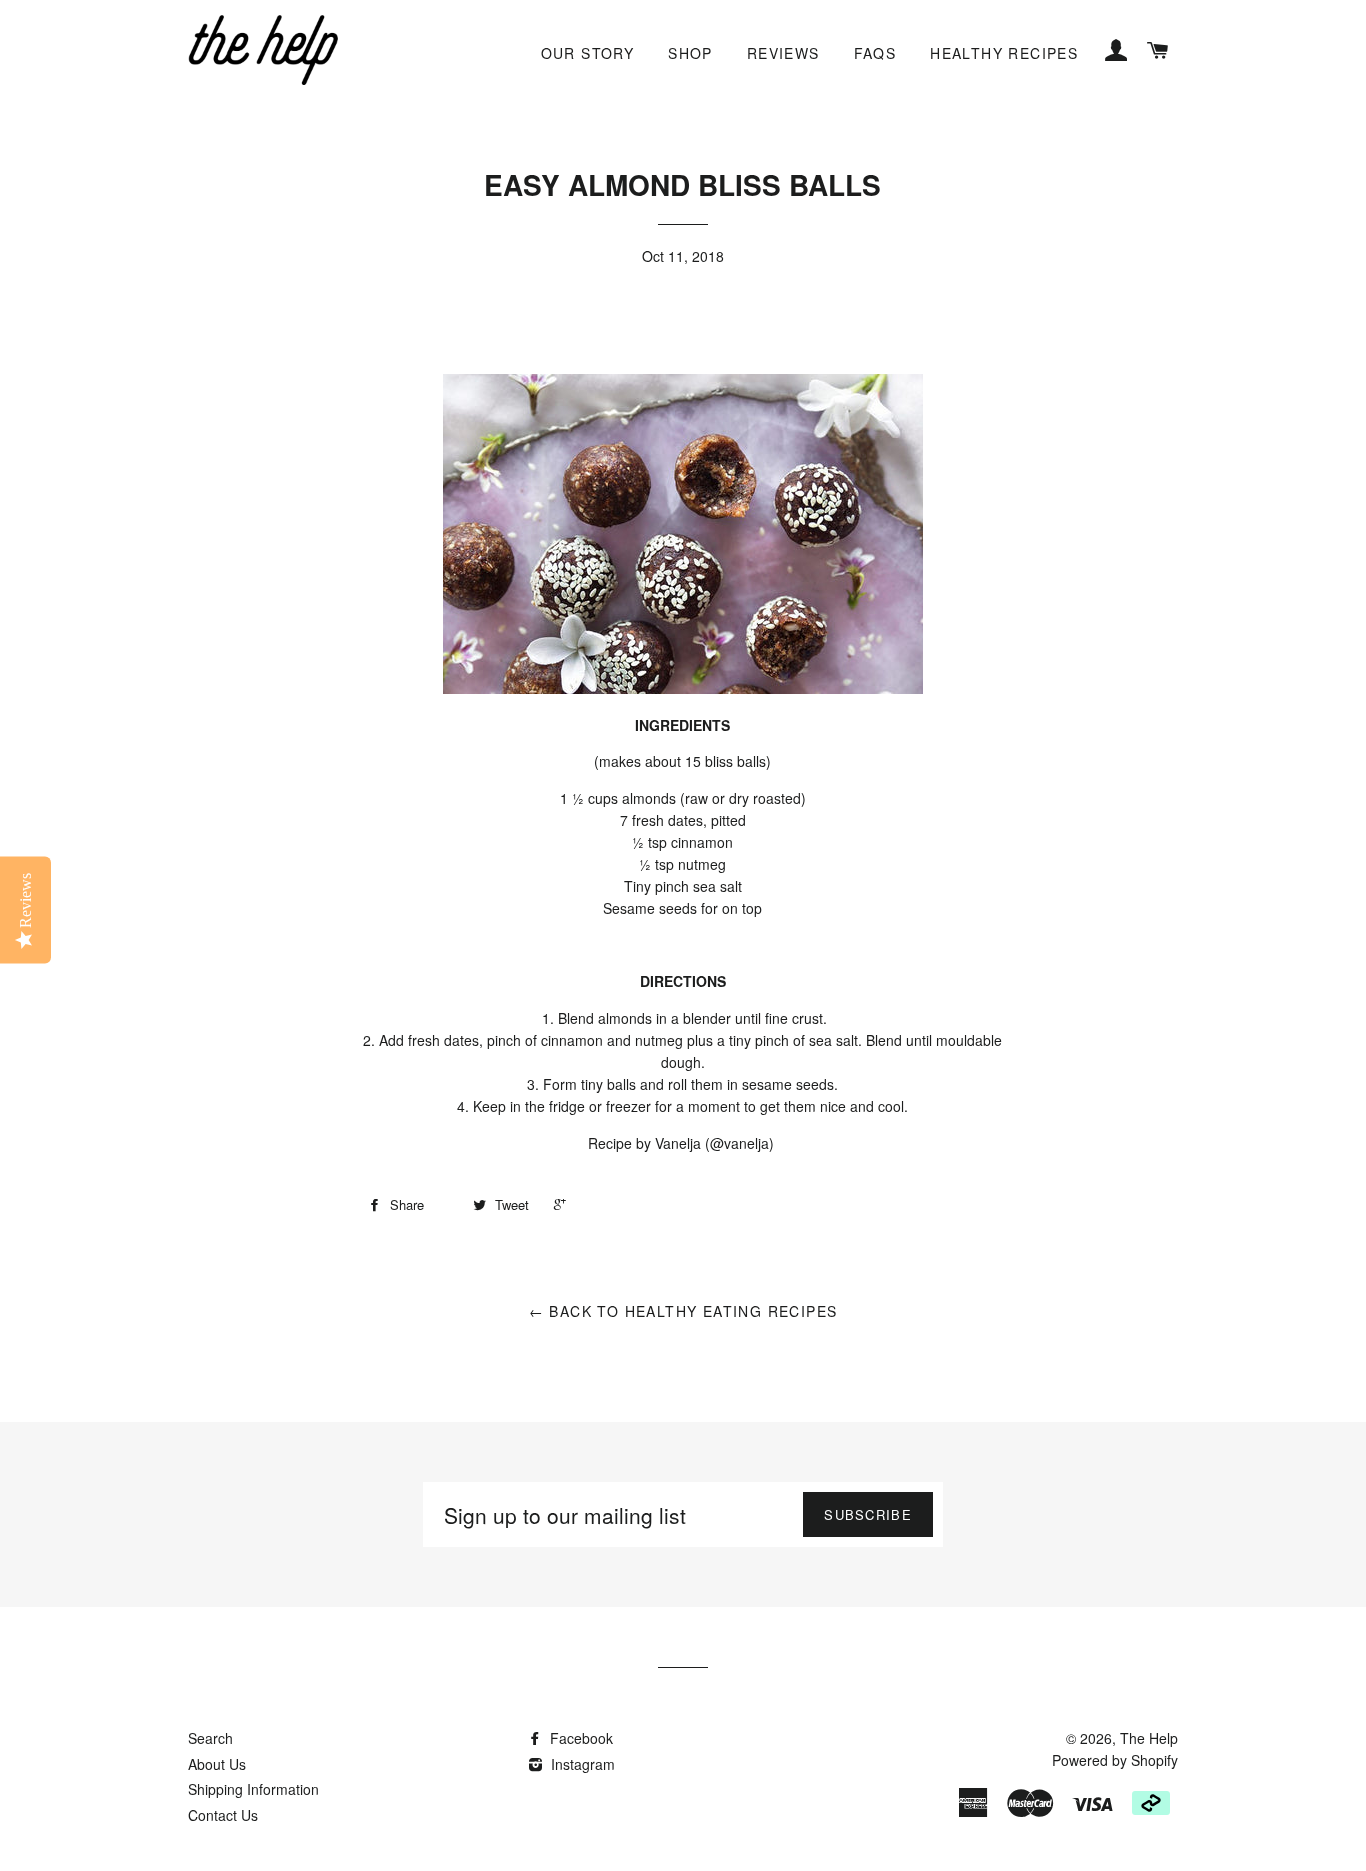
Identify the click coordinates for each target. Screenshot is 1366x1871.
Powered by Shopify (1115, 1760)
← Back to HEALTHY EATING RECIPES (683, 1311)
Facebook (579, 1738)
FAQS (875, 53)
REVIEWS (783, 53)
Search (210, 1738)
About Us (217, 1764)
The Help (1149, 1738)
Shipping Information (253, 1789)
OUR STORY (588, 53)
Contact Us (223, 1815)
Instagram (581, 1764)
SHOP (690, 53)
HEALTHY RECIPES (1004, 53)
